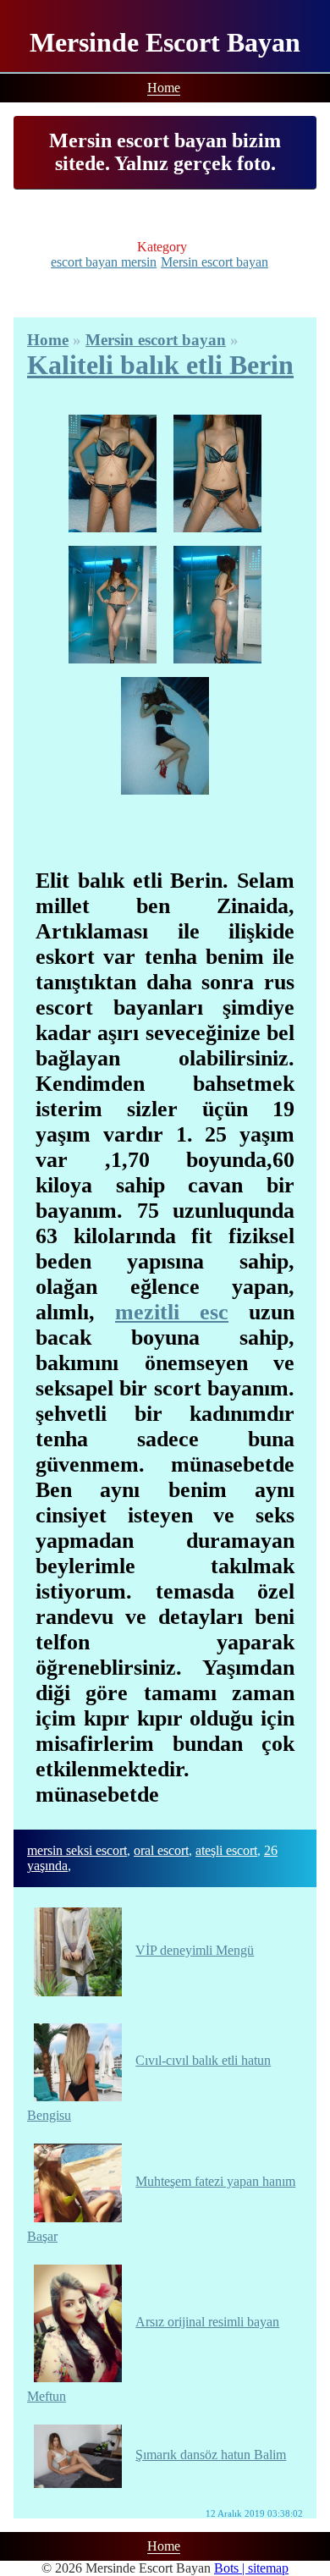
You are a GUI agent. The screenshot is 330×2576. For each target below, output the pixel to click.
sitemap (268, 2568)
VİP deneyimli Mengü (195, 1950)
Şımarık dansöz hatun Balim (211, 2455)
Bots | (231, 2568)
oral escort (161, 1850)
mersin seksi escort (77, 1850)
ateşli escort (226, 1850)
